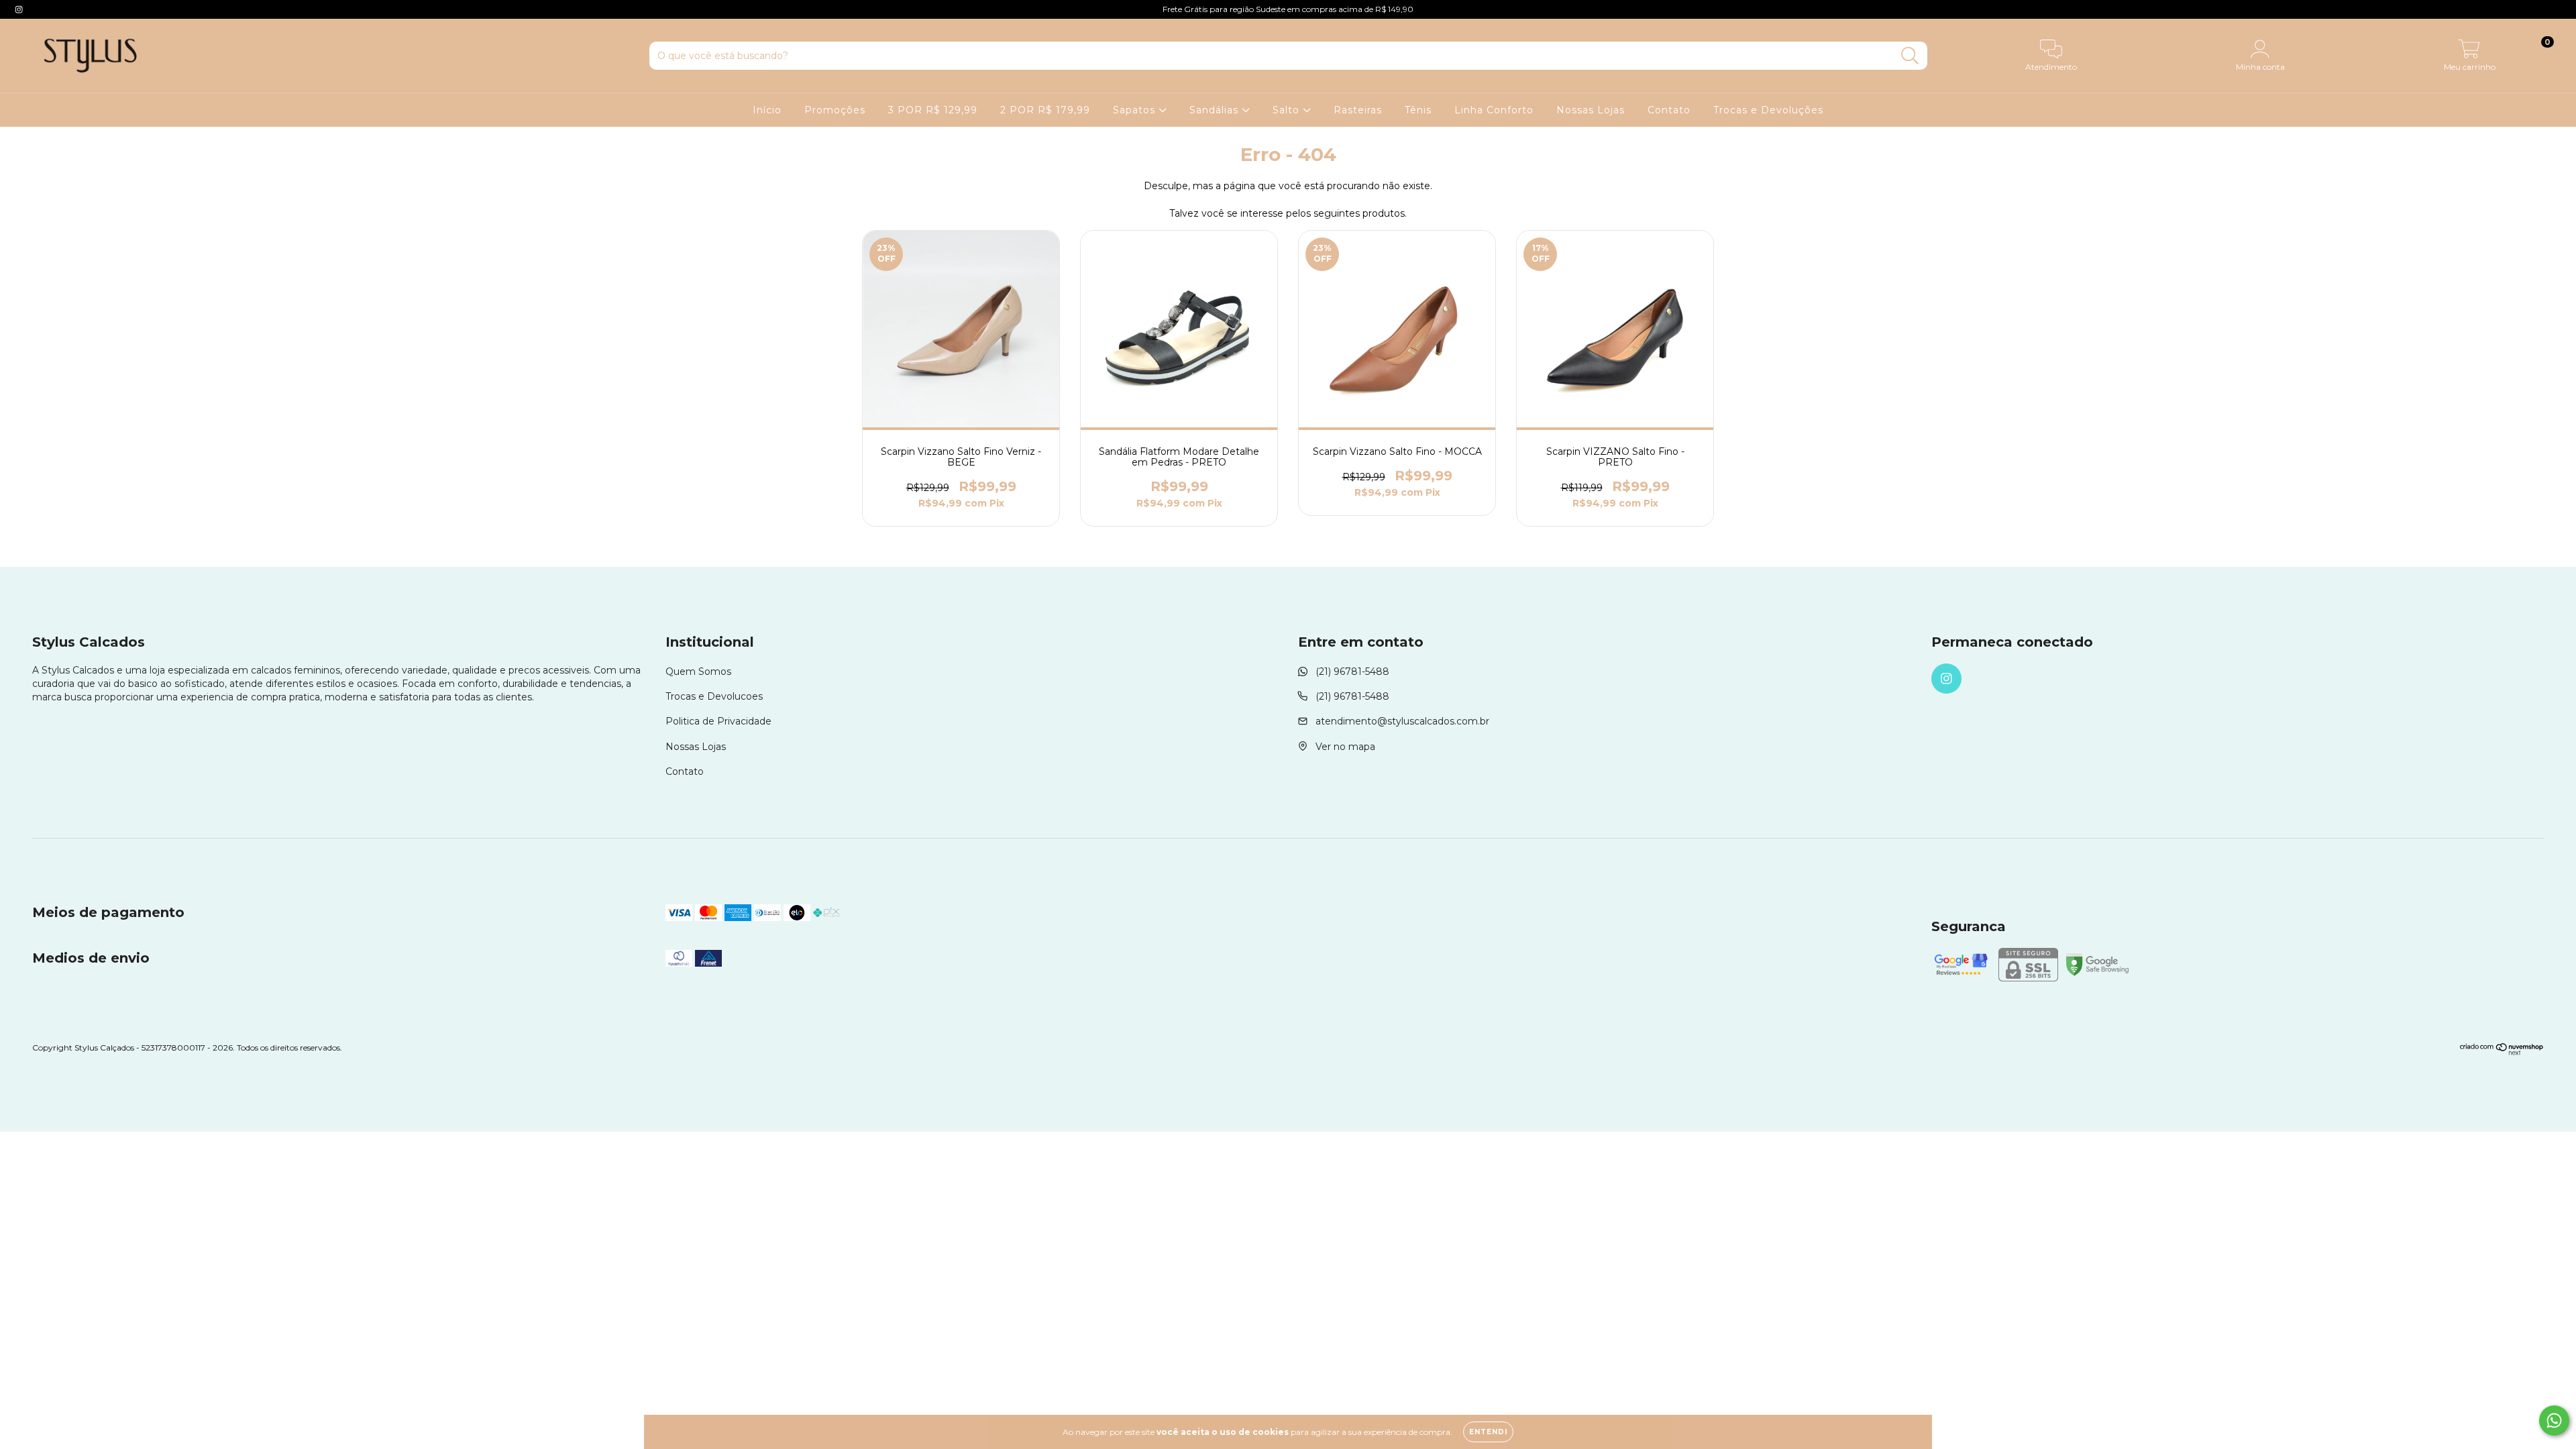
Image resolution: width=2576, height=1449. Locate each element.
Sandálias (1216, 110)
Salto (1288, 110)
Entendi (1488, 1432)
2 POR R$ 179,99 (1045, 110)
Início (767, 110)
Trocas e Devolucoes (714, 696)
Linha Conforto (1494, 110)
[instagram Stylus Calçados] (19, 9)
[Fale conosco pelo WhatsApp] (2554, 1420)
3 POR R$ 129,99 (933, 110)
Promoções (835, 110)
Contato (1669, 110)
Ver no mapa (1345, 747)
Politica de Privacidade (718, 721)
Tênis (1418, 110)
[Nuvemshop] (2502, 1052)
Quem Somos (698, 672)
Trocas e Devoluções (1768, 110)
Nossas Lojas (1591, 110)
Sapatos (1136, 110)
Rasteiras (1358, 110)
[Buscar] (1910, 56)
